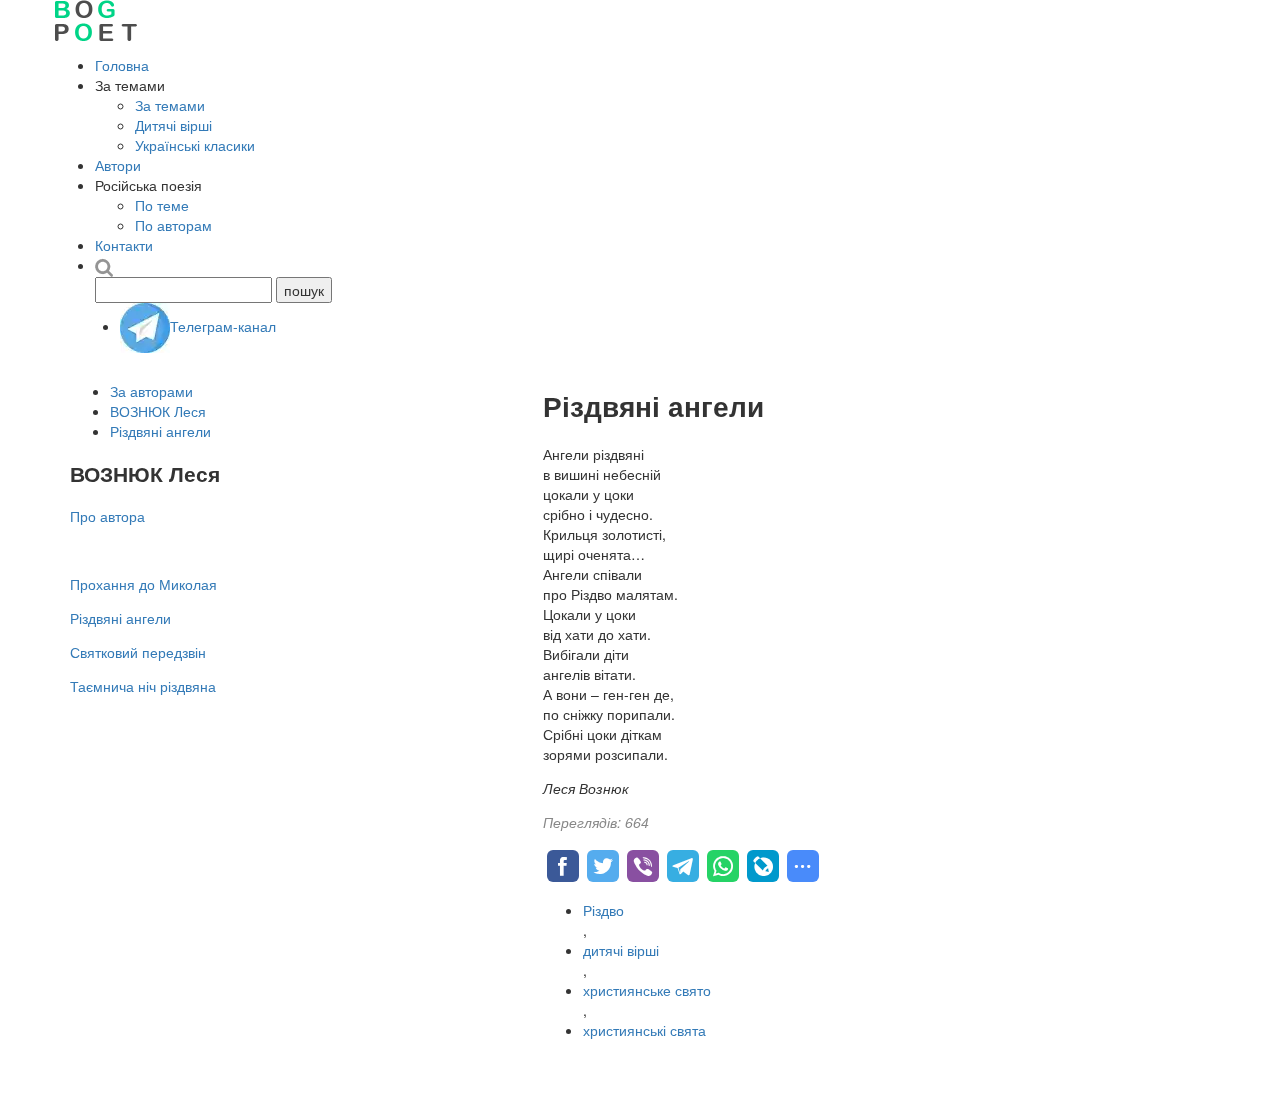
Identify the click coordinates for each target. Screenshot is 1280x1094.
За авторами (151, 391)
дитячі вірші (621, 950)
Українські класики (195, 145)
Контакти (124, 245)
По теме (162, 205)
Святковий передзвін (138, 652)
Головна (122, 65)
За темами (170, 105)
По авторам (173, 225)
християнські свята (644, 1030)
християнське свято (647, 990)
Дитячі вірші (173, 125)
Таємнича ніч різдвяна (143, 686)
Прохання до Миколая (143, 584)
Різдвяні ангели (160, 431)
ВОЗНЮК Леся (158, 411)
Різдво (603, 910)
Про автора (107, 516)
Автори (118, 165)
